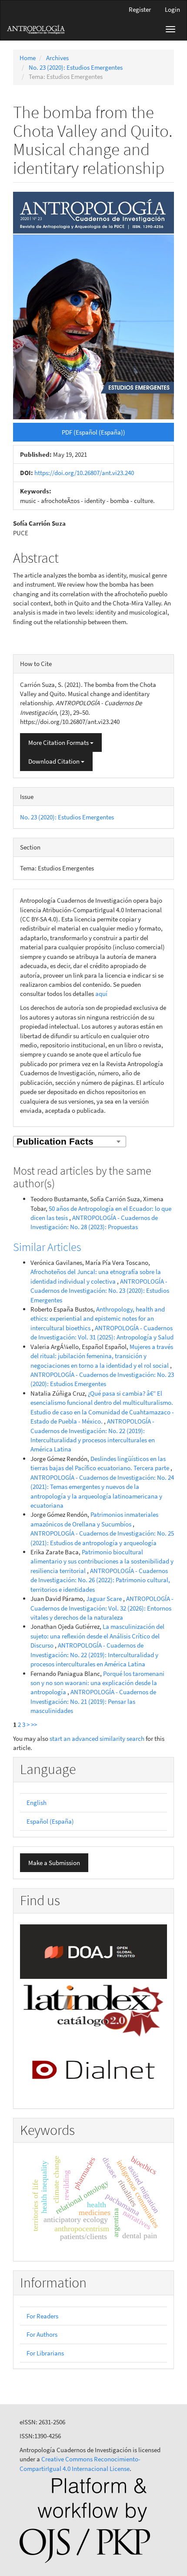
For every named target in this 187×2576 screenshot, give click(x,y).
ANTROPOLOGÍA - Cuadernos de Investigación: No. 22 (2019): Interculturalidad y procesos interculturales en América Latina (94, 1655)
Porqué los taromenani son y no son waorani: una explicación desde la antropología (97, 1683)
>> (34, 1725)
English (37, 1803)
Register (140, 9)
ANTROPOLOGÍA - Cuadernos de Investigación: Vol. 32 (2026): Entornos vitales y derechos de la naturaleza (102, 1608)
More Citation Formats (59, 743)
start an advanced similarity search (97, 1738)
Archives (57, 58)
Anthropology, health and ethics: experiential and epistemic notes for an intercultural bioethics (98, 1319)
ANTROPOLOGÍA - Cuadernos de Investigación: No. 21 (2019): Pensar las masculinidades (93, 1701)
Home (28, 58)
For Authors (42, 2334)
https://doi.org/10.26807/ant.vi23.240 (84, 473)
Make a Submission (54, 1863)
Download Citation (55, 761)
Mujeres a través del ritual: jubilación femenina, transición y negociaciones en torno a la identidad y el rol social (102, 1356)
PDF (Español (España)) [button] (93, 432)
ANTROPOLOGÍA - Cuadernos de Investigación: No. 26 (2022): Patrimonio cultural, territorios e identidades (100, 1580)
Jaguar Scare (105, 1599)
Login (172, 9)
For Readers (42, 2316)
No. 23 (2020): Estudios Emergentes (76, 67)
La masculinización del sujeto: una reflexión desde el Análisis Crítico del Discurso (97, 1636)
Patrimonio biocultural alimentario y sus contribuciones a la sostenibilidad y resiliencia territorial (102, 1561)
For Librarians (45, 2353)
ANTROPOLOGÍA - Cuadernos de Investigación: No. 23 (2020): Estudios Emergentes (100, 1291)
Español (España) (50, 1821)
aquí (101, 994)
